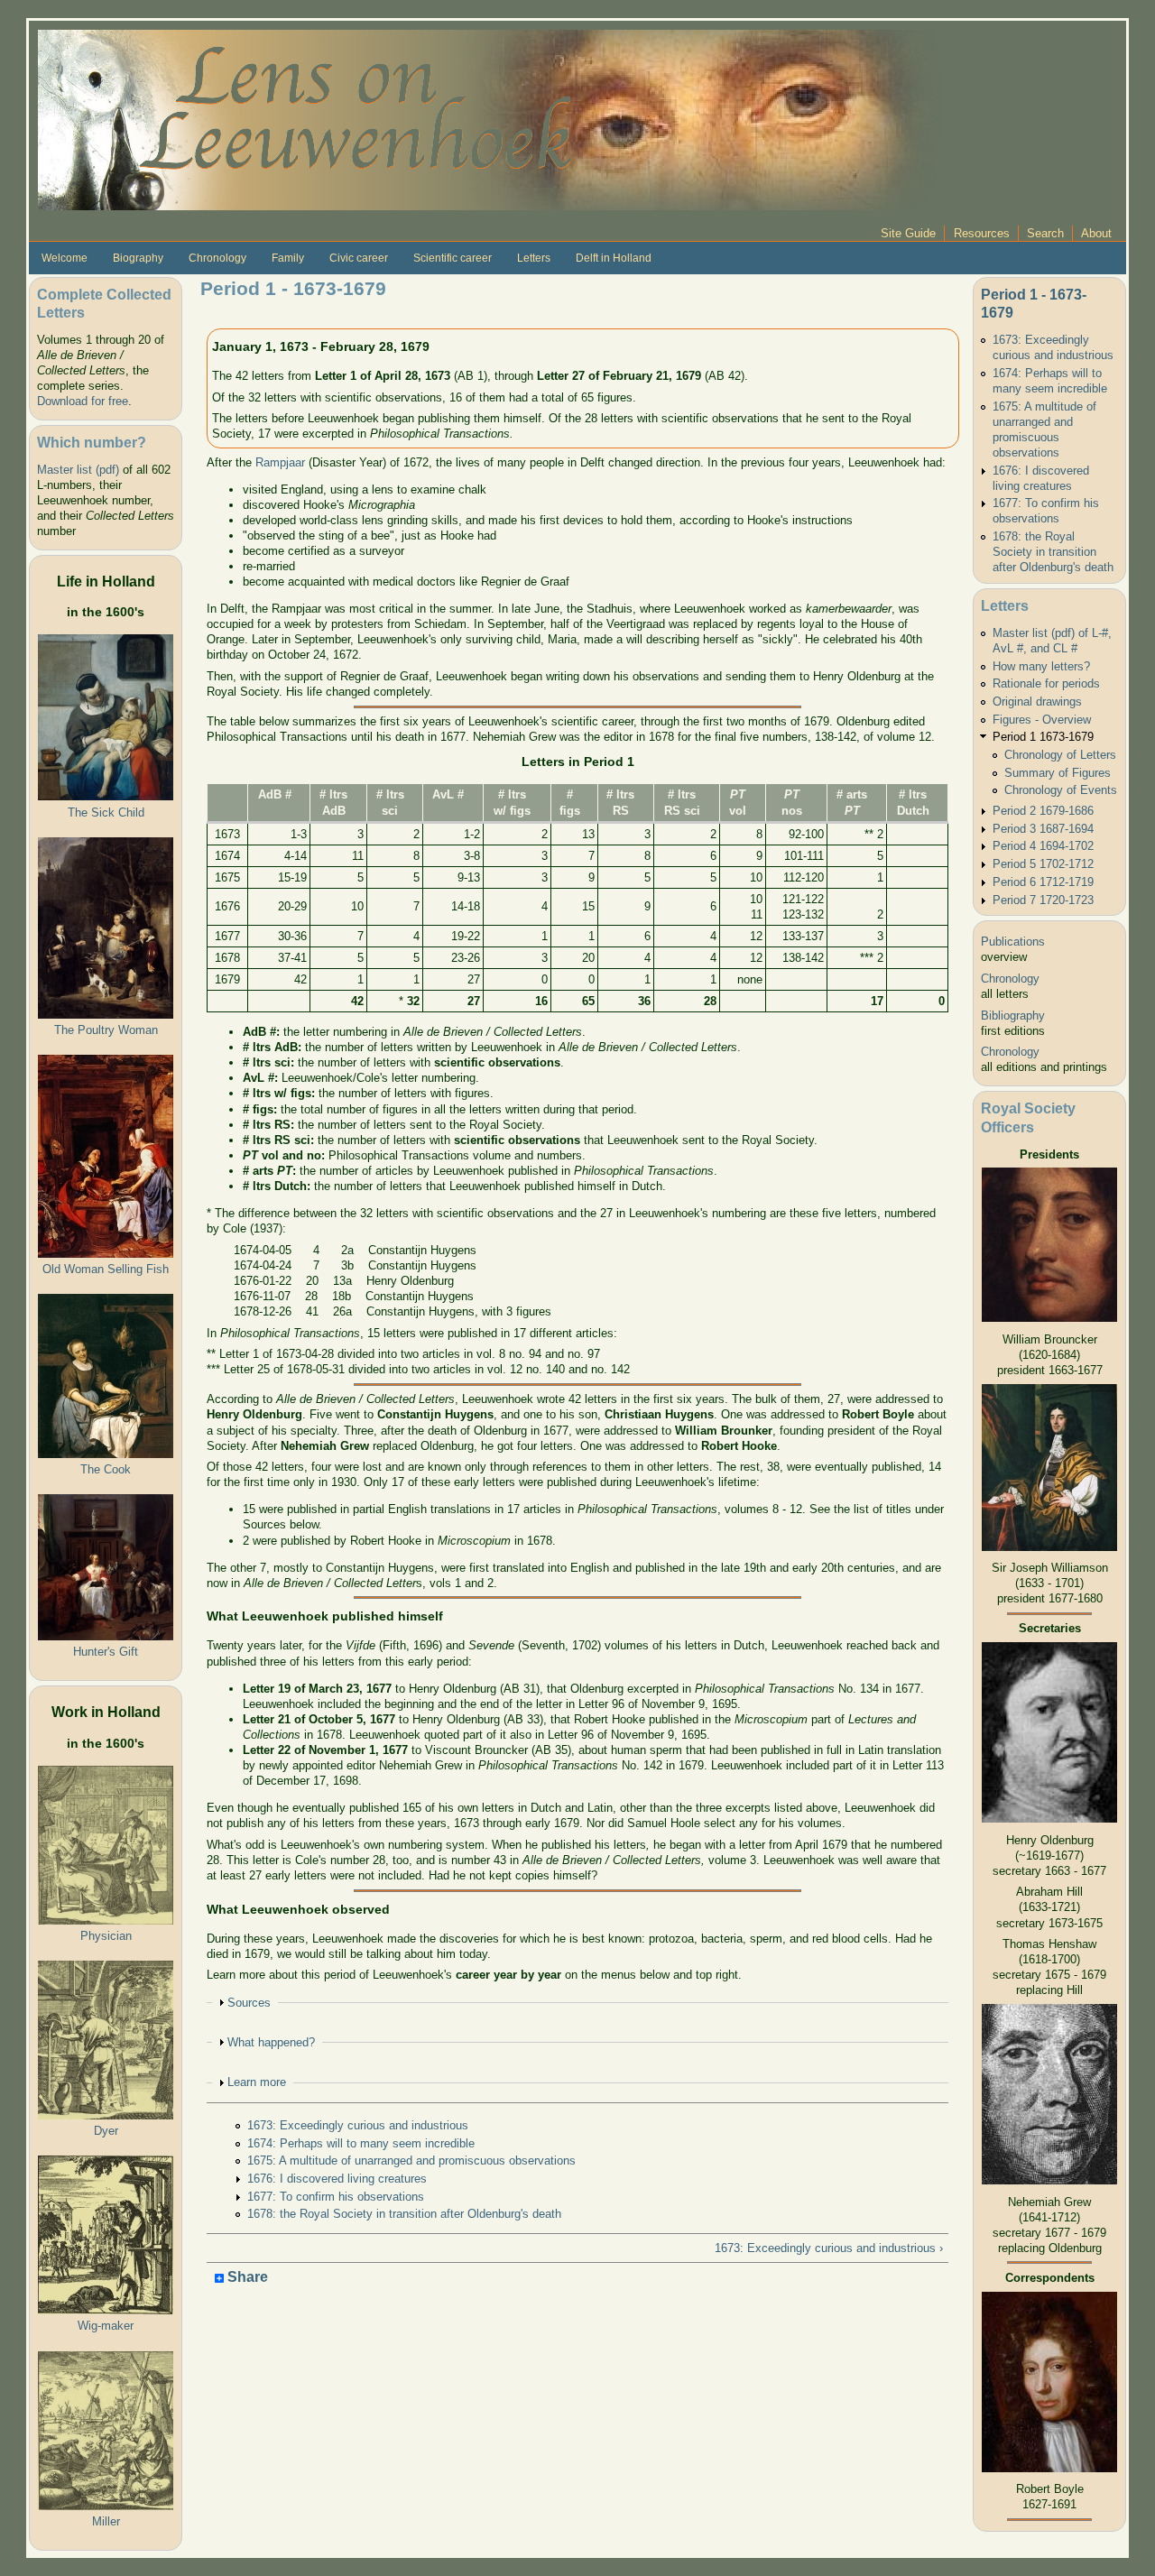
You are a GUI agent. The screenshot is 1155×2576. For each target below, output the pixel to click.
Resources (982, 233)
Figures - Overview (1042, 720)
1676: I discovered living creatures (337, 2179)
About (1096, 233)
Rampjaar (280, 462)
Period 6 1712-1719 (1043, 882)
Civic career (359, 258)
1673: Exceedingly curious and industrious (358, 2125)
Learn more (257, 2082)
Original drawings (1037, 702)
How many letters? (1041, 666)
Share (246, 2278)
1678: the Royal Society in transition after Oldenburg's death (404, 2214)
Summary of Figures (1058, 773)
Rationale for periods (1046, 683)
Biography (138, 258)
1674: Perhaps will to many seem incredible (361, 2143)
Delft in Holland (614, 258)
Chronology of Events (1061, 790)
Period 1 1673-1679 (1043, 737)
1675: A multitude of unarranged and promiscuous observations (411, 2161)
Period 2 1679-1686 (1043, 811)
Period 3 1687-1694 (1043, 829)
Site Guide (908, 233)
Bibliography (1013, 1016)
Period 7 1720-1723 (1043, 900)
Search (1045, 233)
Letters (534, 258)
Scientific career (453, 258)
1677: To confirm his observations (336, 2197)
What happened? (271, 2042)
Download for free (83, 401)
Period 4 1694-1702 (1043, 846)
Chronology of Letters (1060, 755)
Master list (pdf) (78, 470)
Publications (1013, 942)
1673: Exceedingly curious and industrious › (829, 2248)
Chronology (217, 258)
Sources (249, 2003)
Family (288, 258)
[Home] (489, 119)
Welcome (65, 258)
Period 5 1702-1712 (1043, 864)
